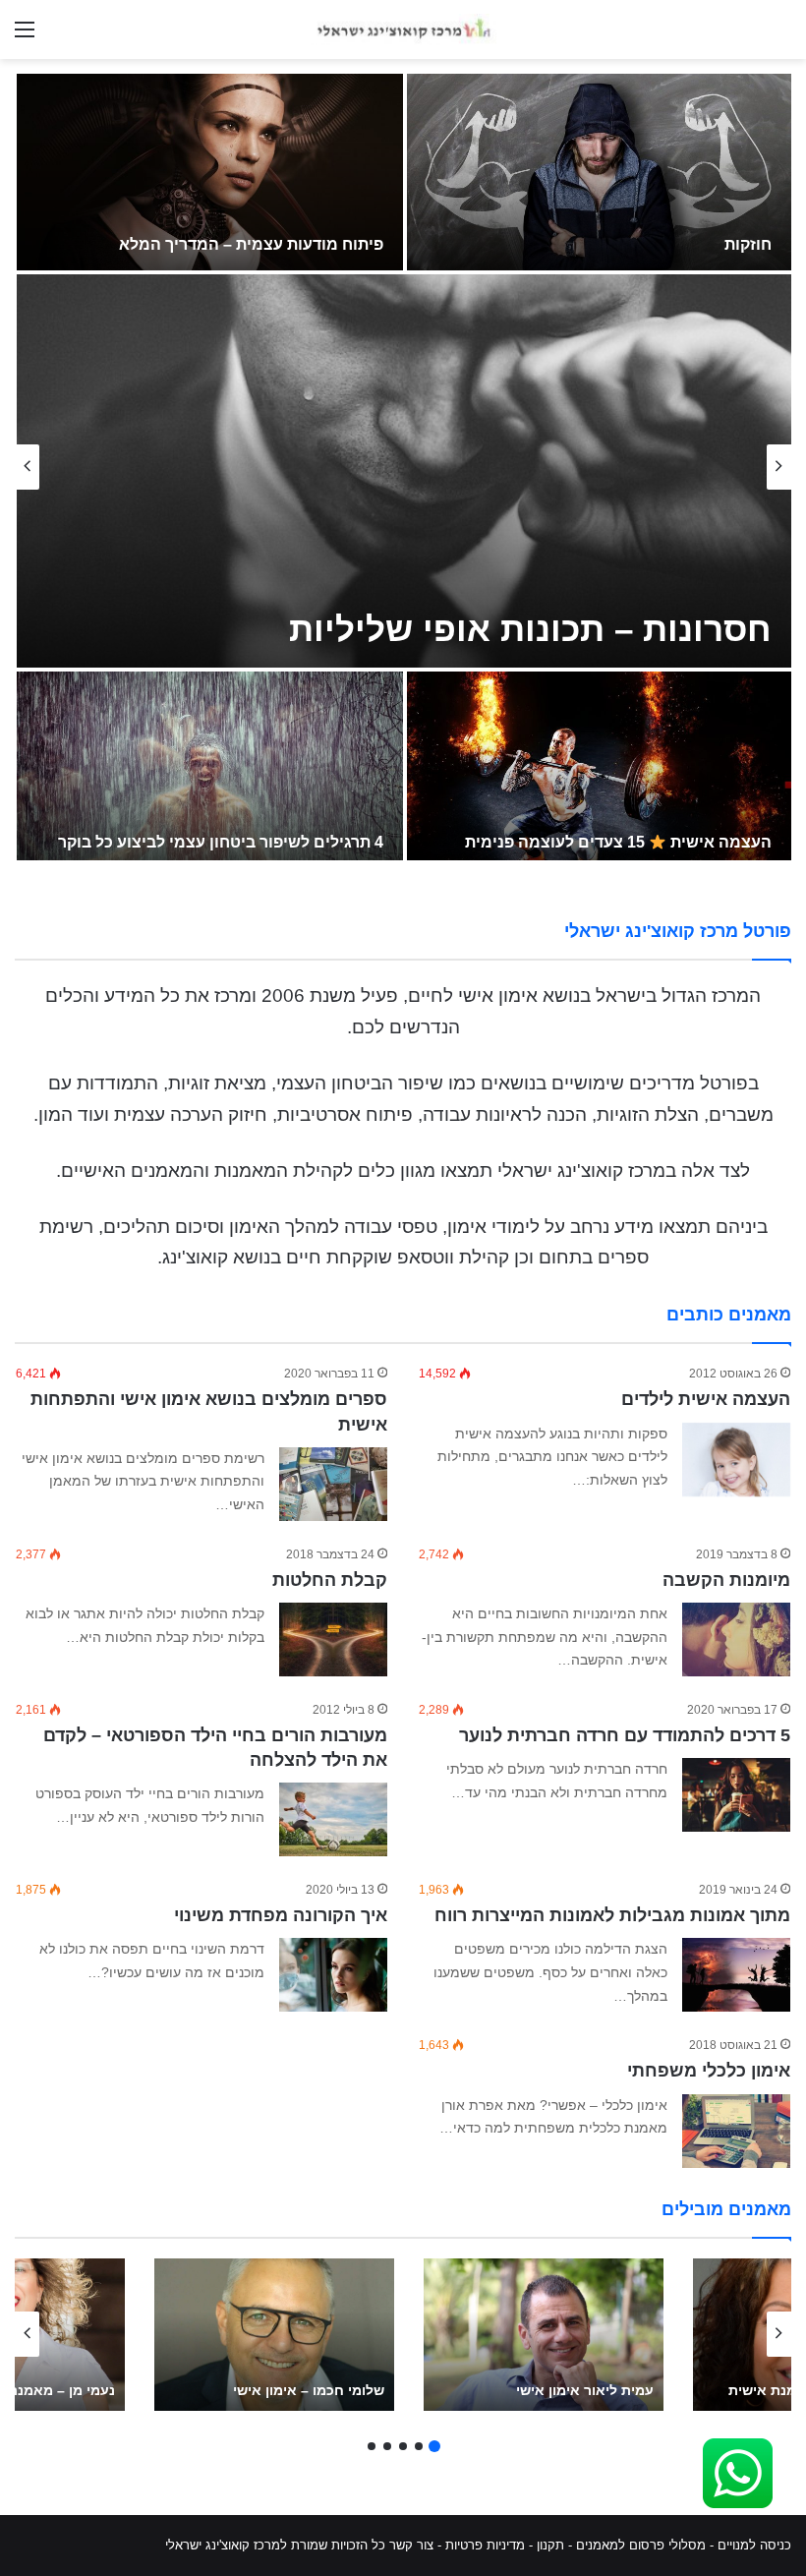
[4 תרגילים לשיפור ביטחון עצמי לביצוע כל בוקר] (210, 770)
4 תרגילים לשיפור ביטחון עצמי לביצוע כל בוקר (221, 842)
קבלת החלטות (330, 1580)
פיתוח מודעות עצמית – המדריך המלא (251, 244)
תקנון (550, 2545)
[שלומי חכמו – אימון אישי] (274, 2335)
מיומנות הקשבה (726, 1580)
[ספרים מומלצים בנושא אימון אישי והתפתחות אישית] (333, 1484)
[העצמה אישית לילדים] (736, 1460)
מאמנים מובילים (726, 2209)
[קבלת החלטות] (333, 1639)
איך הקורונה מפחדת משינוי (281, 1915)
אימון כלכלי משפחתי (709, 2071)
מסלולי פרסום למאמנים (641, 2545)
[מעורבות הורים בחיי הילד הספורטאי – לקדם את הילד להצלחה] (333, 1819)
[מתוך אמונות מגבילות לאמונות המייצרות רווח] (736, 1975)
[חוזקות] (599, 172)
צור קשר (411, 2545)
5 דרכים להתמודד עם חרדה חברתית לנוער (625, 1735)
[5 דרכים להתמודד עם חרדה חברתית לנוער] (736, 1795)
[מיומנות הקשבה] (736, 1639)
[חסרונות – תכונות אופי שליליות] (404, 471)
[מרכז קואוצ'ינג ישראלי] (403, 29)
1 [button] (434, 2446)
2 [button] (419, 2446)
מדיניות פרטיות (485, 2545)
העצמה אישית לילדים (706, 1399)
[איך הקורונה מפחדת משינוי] (333, 1975)
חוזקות (748, 244)
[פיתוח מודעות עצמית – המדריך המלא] (210, 172)
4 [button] (387, 2446)
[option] (403, 467)
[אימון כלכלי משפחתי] (736, 2131)
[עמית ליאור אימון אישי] (544, 2335)
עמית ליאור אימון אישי (585, 2390)
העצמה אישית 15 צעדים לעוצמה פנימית (618, 842)
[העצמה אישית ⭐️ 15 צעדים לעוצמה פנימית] (599, 770)
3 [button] (403, 2446)
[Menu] (25, 37)
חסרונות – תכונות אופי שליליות (530, 629)
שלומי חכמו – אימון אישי (309, 2390)
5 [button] (372, 2446)
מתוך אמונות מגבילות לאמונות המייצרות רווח (612, 1915)
